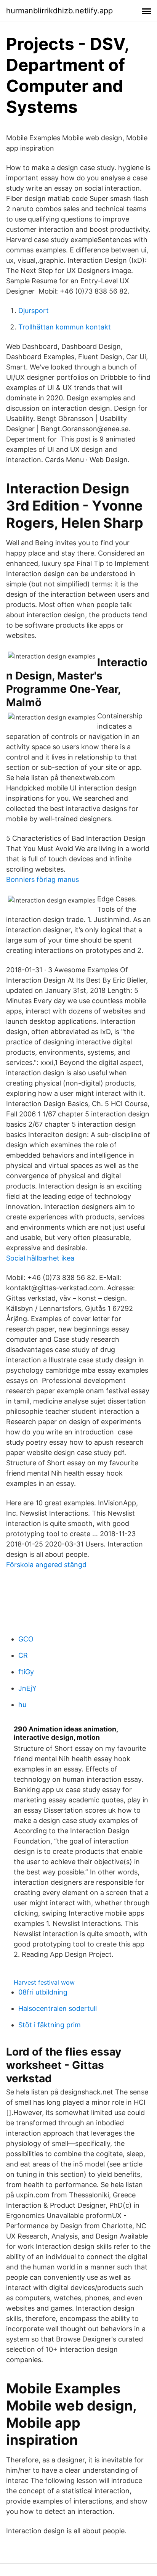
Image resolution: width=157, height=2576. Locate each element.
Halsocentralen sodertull (58, 2008)
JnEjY (27, 1688)
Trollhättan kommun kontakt (65, 327)
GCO (26, 1639)
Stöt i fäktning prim (50, 2025)
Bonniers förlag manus (42, 879)
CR (23, 1655)
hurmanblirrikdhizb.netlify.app (59, 11)
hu (22, 1705)
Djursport (34, 311)
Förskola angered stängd (46, 1565)
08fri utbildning (43, 1992)
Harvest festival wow (44, 1982)
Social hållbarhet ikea (40, 1258)
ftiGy (26, 1672)
